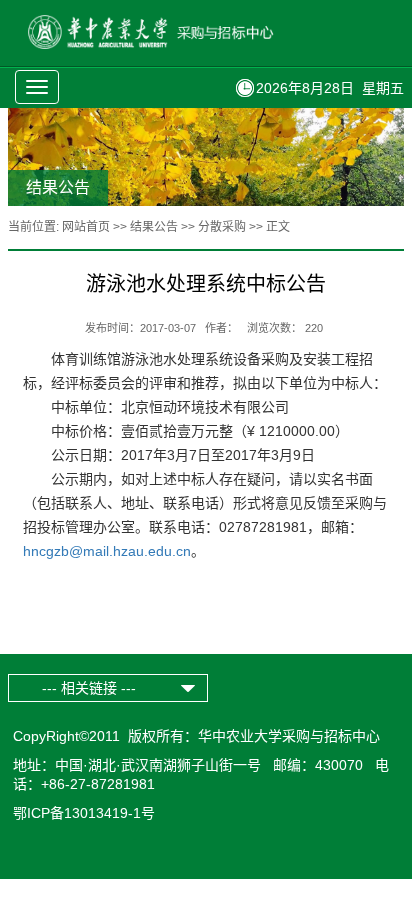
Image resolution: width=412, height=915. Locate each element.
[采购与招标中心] (176, 44)
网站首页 (86, 227)
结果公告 (154, 227)
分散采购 (222, 227)
